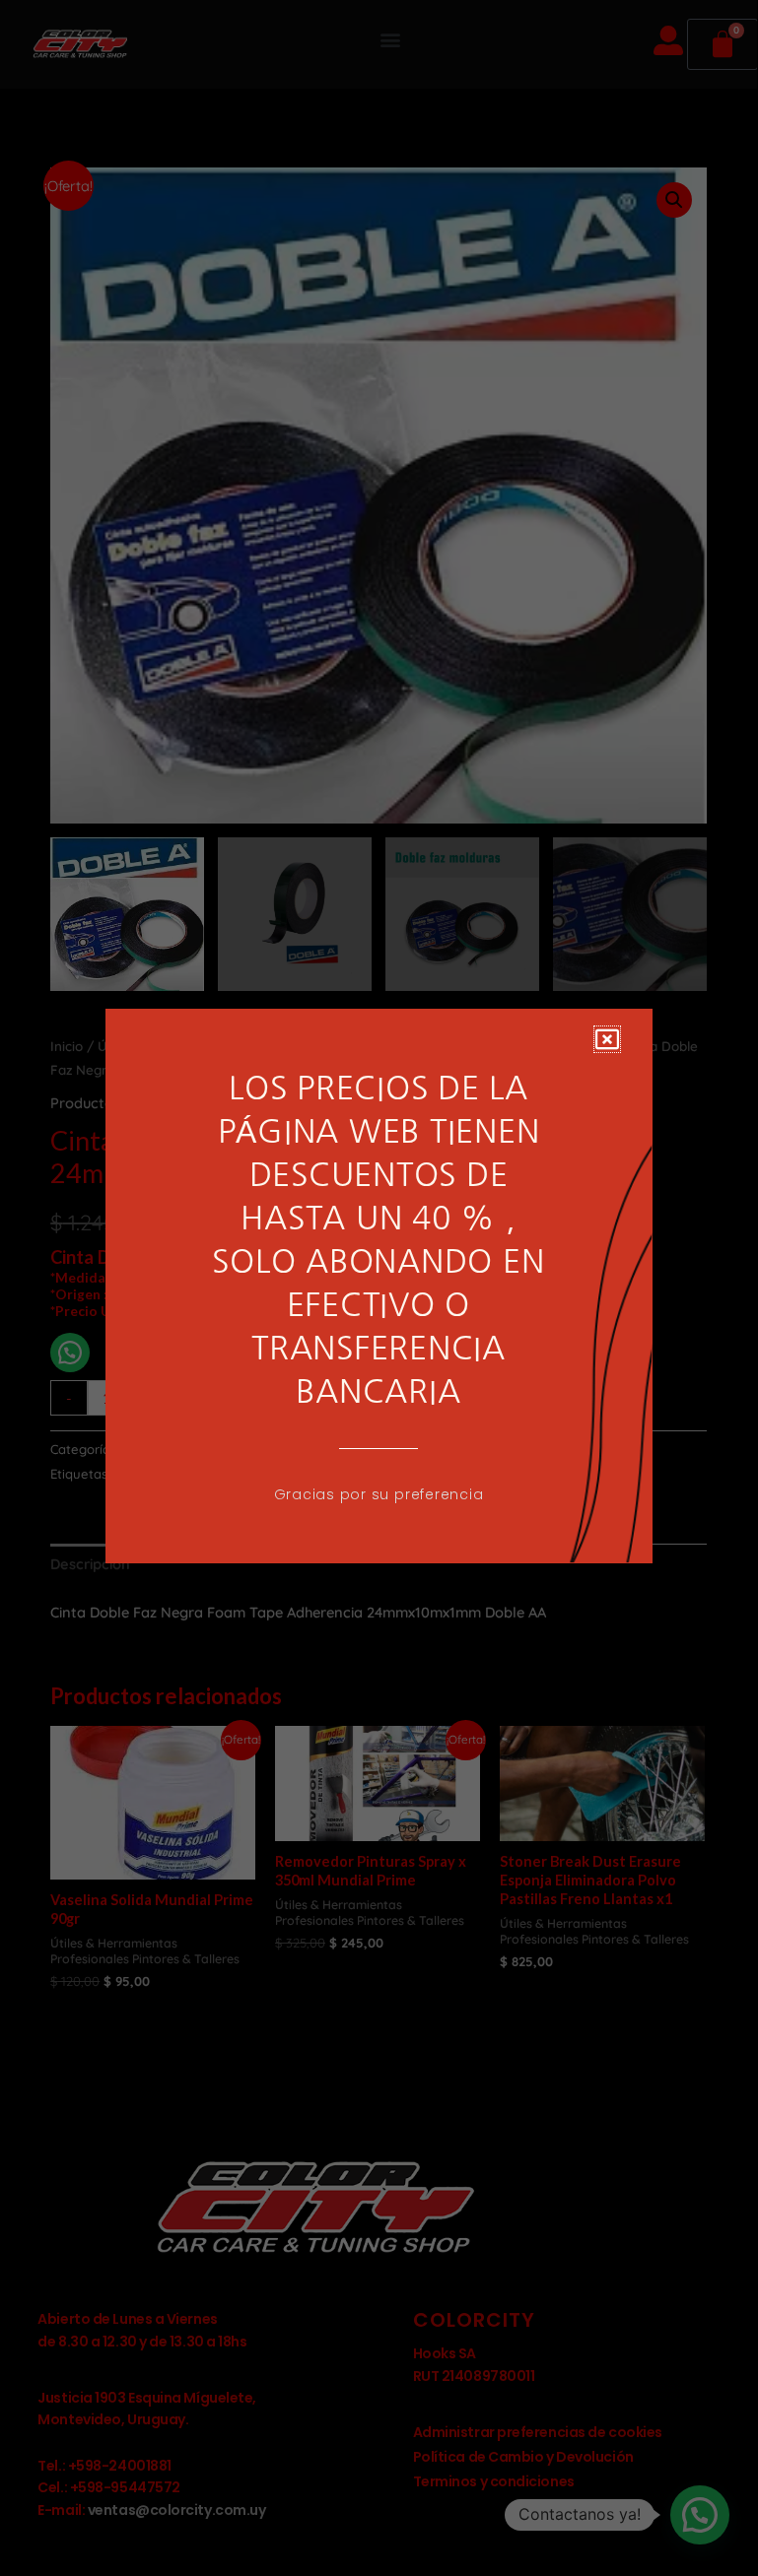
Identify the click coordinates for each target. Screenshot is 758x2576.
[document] (379, 1286)
